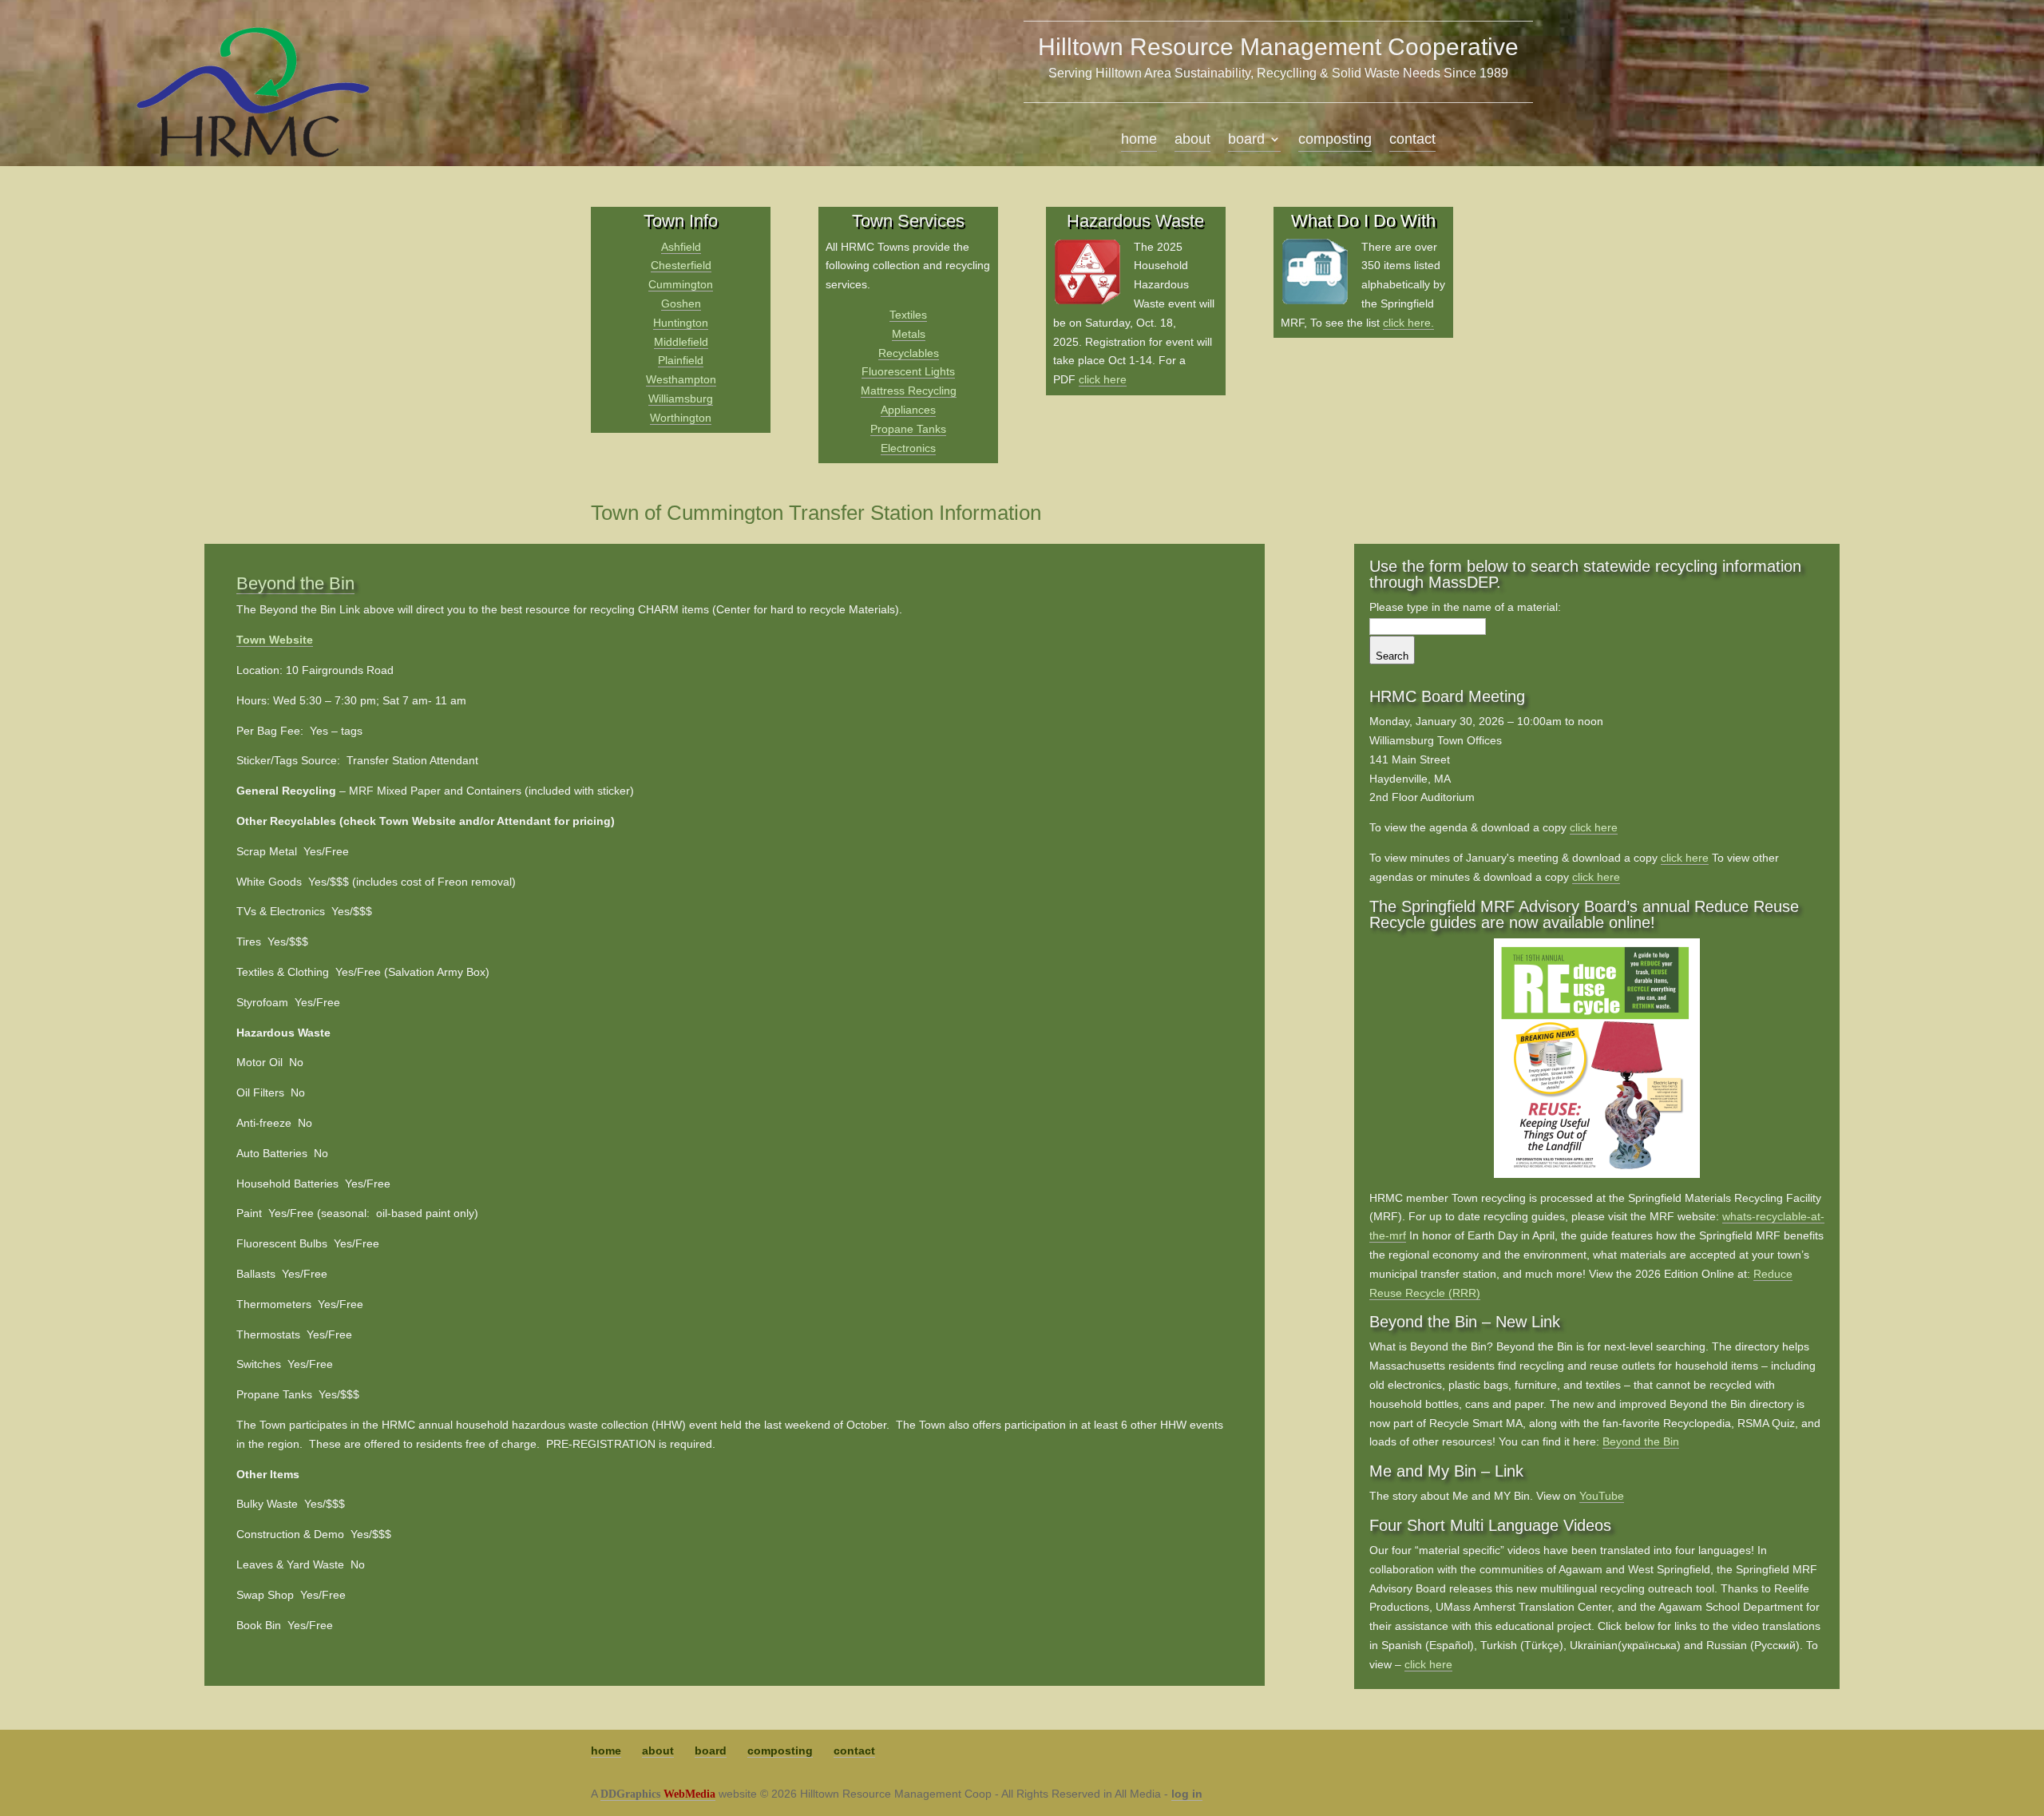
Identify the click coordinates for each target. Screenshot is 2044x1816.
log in (1187, 1794)
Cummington (681, 284)
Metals (909, 334)
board (1246, 140)
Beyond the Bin (295, 583)
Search (1392, 656)
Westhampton (681, 379)
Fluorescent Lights (908, 371)
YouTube (1602, 1496)
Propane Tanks (908, 429)
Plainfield (681, 360)
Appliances (908, 410)
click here (1103, 379)
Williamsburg (681, 398)
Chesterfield (681, 265)
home (1139, 140)
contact (1412, 140)
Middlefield (681, 342)
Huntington (681, 323)
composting (1335, 140)
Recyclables (909, 353)
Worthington (681, 418)
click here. (1408, 323)
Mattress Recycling (909, 391)
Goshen (681, 303)
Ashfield (681, 247)
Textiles (908, 315)
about (1192, 140)
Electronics (908, 448)
